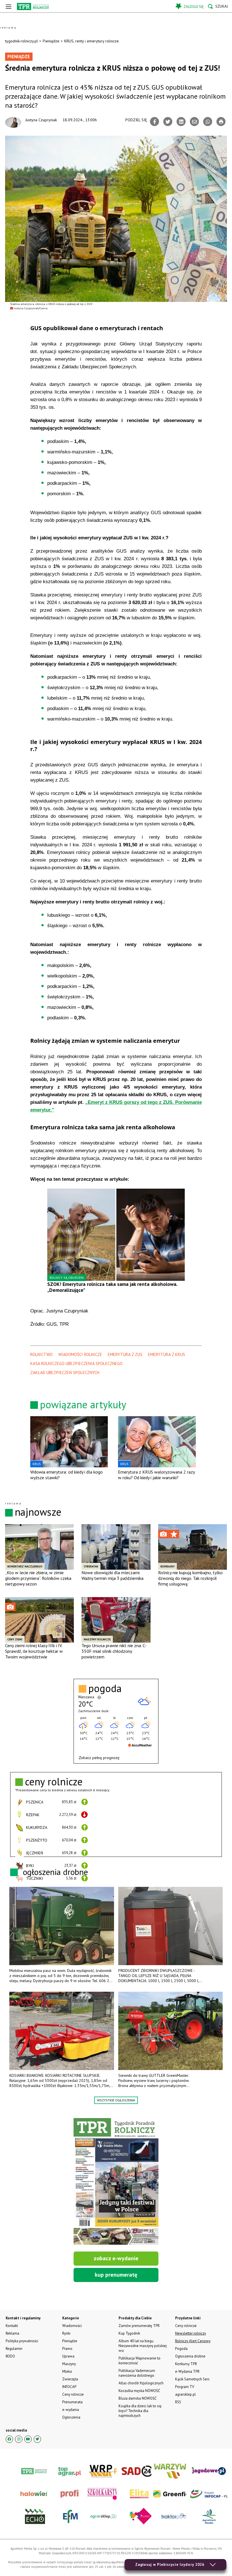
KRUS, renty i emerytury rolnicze (92, 41)
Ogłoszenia (71, 2417)
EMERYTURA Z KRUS (167, 1354)
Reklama (12, 2333)
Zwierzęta (70, 2379)
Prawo (67, 2349)
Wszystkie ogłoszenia (116, 2100)
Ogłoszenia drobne (190, 2356)
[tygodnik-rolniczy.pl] (33, 7)
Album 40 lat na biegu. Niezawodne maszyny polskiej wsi (143, 2346)
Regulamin (14, 2349)
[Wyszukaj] (218, 6)
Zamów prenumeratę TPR (139, 2326)
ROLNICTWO (41, 1354)
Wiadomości (72, 2326)
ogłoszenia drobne (55, 1872)
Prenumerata (72, 2402)
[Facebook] (154, 122)
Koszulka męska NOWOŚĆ (139, 2391)
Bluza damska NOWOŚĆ (138, 2398)
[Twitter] (168, 122)
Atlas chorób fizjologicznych (141, 2383)
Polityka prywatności (22, 2341)
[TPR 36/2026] (116, 2181)
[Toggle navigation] (8, 6)
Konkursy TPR (186, 2364)
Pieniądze (51, 41)
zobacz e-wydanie (116, 2258)
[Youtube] (28, 2439)
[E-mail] (194, 122)
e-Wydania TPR (187, 2371)
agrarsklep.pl (185, 2394)
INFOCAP (69, 2387)
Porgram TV (185, 2387)
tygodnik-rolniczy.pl (22, 41)
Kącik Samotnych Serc (192, 2379)
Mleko (67, 2371)
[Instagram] (19, 2439)
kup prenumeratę (116, 2275)
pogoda (105, 1688)
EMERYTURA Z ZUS (125, 1354)
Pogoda (181, 2349)
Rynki (66, 2333)
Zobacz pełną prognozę (99, 1758)
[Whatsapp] (208, 122)
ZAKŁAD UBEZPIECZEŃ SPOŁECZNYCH (65, 1373)
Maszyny (69, 2364)
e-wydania (71, 2410)
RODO (10, 2356)
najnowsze (38, 1512)
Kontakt (12, 2326)
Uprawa (68, 2356)
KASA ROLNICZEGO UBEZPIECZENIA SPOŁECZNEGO (76, 1363)
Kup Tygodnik (129, 2333)
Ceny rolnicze (73, 2394)
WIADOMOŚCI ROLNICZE (80, 1354)
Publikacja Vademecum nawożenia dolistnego (137, 2373)
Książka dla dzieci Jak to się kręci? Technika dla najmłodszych (140, 2411)
